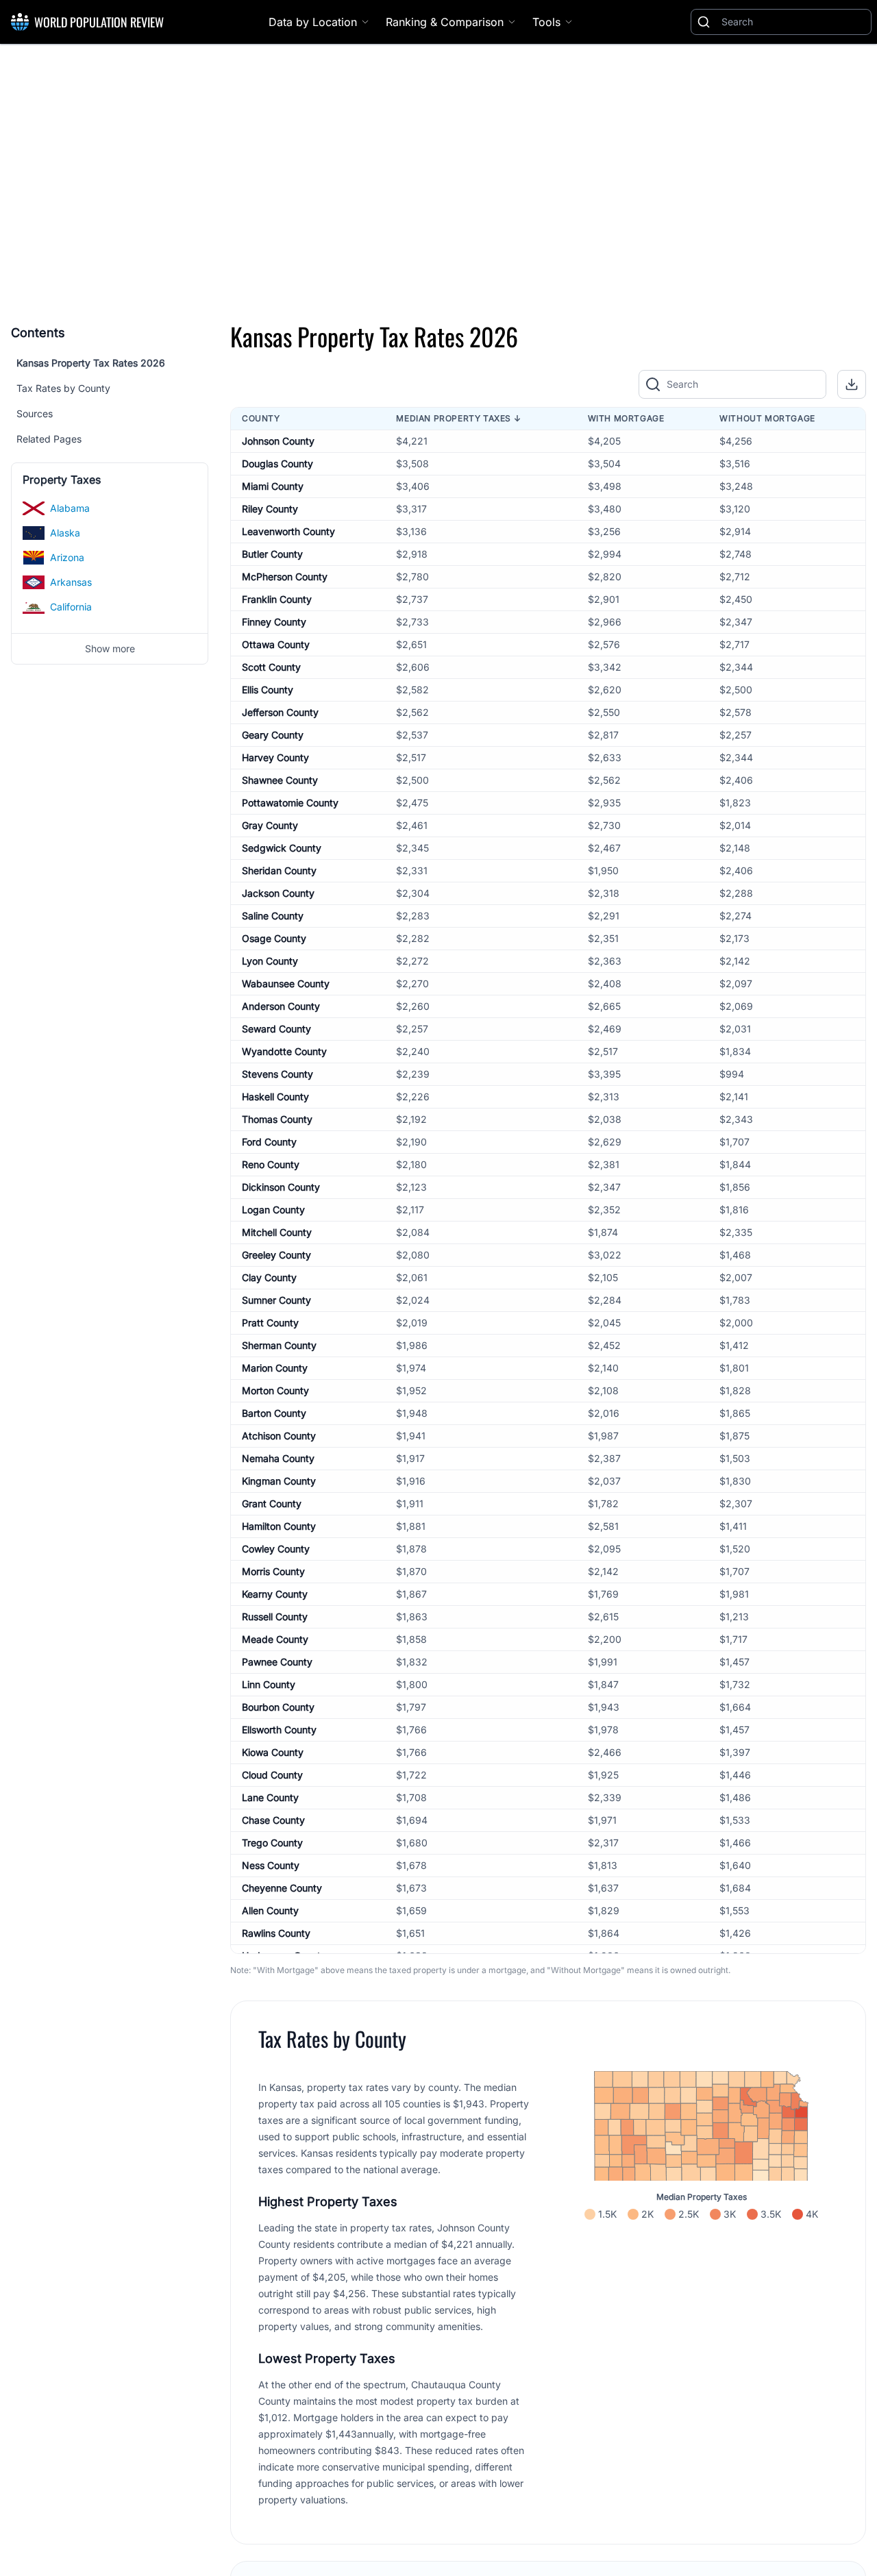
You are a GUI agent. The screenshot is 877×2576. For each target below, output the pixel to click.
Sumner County (276, 1300)
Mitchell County (277, 1232)
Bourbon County (278, 1707)
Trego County (272, 1843)
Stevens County (277, 1074)
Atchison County (279, 1436)
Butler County (272, 554)
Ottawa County (276, 644)
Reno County (271, 1164)
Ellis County (268, 690)
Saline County (273, 916)
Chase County (273, 1820)
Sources (35, 413)
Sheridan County (279, 870)
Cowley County (276, 1549)
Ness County (271, 1865)
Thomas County (277, 1119)
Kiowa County (273, 1752)
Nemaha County (278, 1458)
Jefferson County (280, 712)
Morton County (275, 1390)
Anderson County (281, 1006)
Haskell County (275, 1097)
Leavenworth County (288, 531)
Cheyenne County (282, 1888)
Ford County (269, 1142)
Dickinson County (281, 1187)
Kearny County (275, 1594)
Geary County (273, 735)
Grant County (272, 1503)
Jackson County (278, 893)
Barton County (274, 1413)
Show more (110, 648)
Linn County (269, 1684)
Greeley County (276, 1255)
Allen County (270, 1910)
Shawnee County (280, 780)
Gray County (270, 825)
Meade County (275, 1639)
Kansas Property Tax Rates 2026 (91, 363)
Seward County (276, 1029)
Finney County (274, 622)
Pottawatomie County (290, 803)
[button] (852, 384)
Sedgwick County (282, 848)
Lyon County (270, 961)
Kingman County (279, 1481)
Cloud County (272, 1775)
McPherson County (285, 577)
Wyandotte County (284, 1051)
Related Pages (49, 439)
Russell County (275, 1617)
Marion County (275, 1368)
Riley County (270, 509)
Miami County (273, 486)
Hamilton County (279, 1526)
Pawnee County (277, 1662)
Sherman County (279, 1345)
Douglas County (277, 463)
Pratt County (270, 1323)
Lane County (270, 1797)
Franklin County (277, 599)
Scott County (271, 667)
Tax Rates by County (63, 388)
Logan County (273, 1210)
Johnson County (278, 441)
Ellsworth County (279, 1730)
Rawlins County (276, 1933)
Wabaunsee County (286, 983)
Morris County (273, 1571)
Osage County (274, 938)
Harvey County (275, 757)
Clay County (269, 1277)
